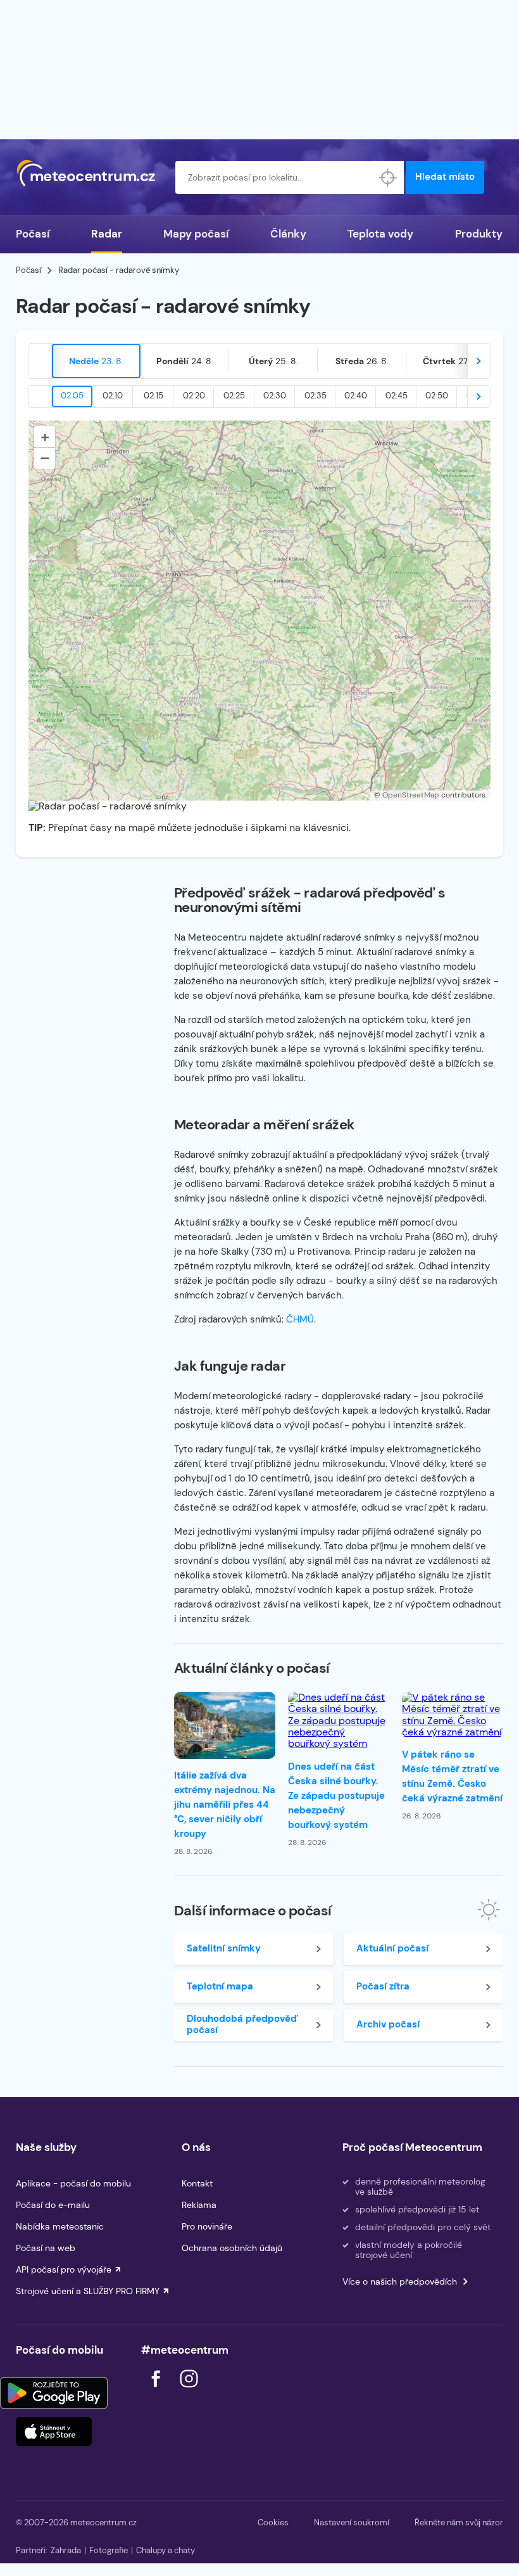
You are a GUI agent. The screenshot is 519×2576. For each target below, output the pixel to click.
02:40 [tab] (356, 396)
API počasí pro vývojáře (64, 2269)
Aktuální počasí (392, 1948)
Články (288, 234)
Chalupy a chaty (166, 2550)
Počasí (33, 234)
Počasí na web (46, 2248)
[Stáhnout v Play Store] (54, 2393)
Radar (107, 234)
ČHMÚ (300, 1319)
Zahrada (66, 2550)
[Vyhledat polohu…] (387, 177)
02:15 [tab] (153, 396)
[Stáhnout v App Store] (54, 2432)
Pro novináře (207, 2226)
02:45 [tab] (397, 396)
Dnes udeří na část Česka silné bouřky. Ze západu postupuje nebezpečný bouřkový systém (336, 1796)
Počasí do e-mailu (53, 2205)
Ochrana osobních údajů (232, 2248)
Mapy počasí (196, 234)
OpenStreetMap (411, 795)
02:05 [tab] (72, 396)
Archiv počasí (388, 2024)
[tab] (96, 361)
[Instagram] (189, 2391)
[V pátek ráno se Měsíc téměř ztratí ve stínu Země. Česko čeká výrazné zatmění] (453, 1715)
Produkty (479, 234)
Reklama (199, 2205)
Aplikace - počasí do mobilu (73, 2183)
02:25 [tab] (234, 396)
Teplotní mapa (220, 1986)
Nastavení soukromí (352, 2522)
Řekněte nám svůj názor (459, 2522)
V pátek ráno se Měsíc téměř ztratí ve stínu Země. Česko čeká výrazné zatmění (452, 1776)
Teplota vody (380, 234)
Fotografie (109, 2550)
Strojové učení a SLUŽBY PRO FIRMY (88, 2291)
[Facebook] (157, 2391)
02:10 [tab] (113, 396)
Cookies (273, 2522)
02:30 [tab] (275, 396)
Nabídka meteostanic (60, 2226)
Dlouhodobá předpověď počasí (242, 2024)
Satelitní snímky (224, 1948)
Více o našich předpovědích (400, 2281)
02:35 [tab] (316, 396)
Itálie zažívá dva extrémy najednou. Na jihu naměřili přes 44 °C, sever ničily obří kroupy (225, 1805)
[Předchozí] (41, 361)
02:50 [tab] (437, 396)
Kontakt (197, 2183)
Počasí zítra (383, 1986)
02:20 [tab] (194, 396)
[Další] (478, 361)
